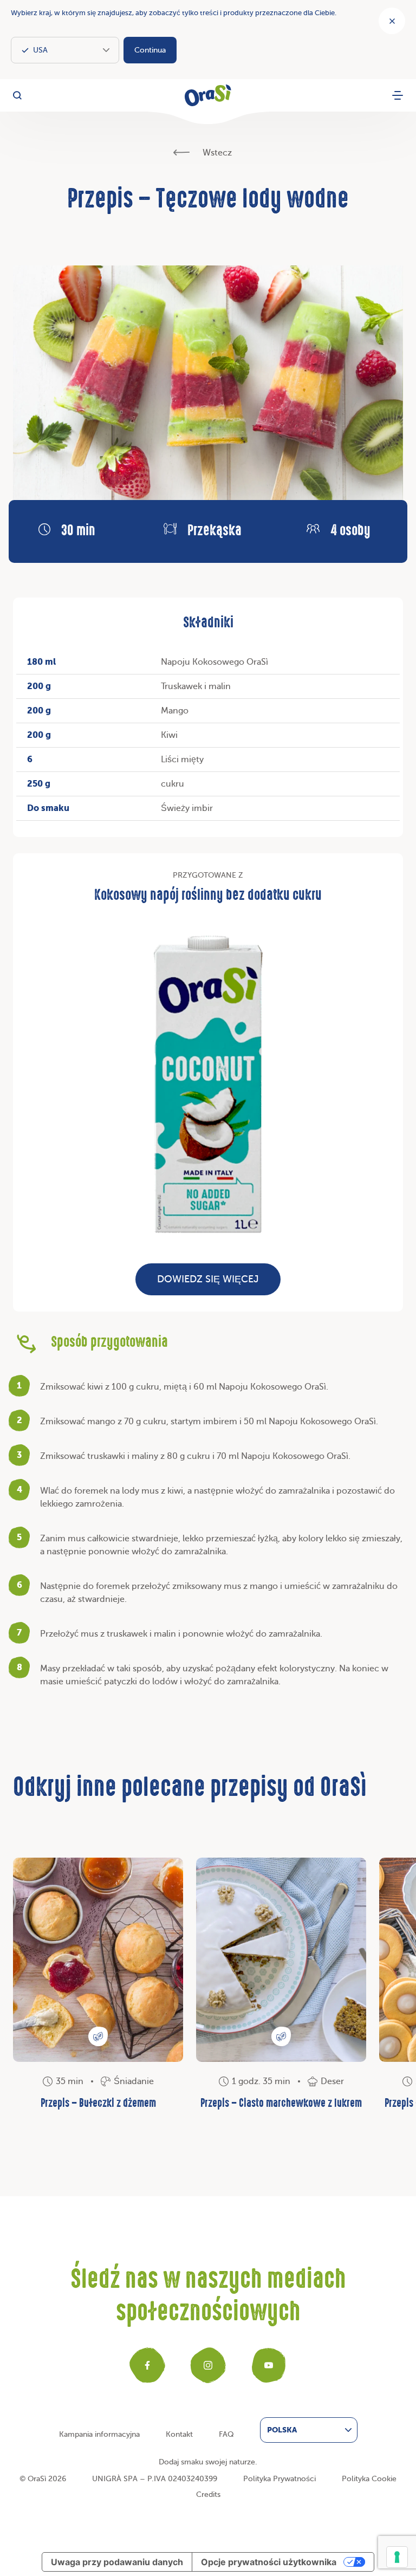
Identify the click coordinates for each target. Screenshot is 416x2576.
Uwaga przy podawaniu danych (117, 2562)
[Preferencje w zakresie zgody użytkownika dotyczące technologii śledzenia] (397, 2557)
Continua (150, 50)
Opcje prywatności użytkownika (269, 2562)
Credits (208, 2494)
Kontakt (179, 2434)
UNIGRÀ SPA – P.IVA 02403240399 (155, 2479)
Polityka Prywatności (279, 2479)
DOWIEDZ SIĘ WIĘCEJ (208, 1279)
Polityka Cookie (369, 2479)
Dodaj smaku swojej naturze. (208, 2462)
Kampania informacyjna (99, 2434)
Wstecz (216, 153)
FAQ (226, 2434)
